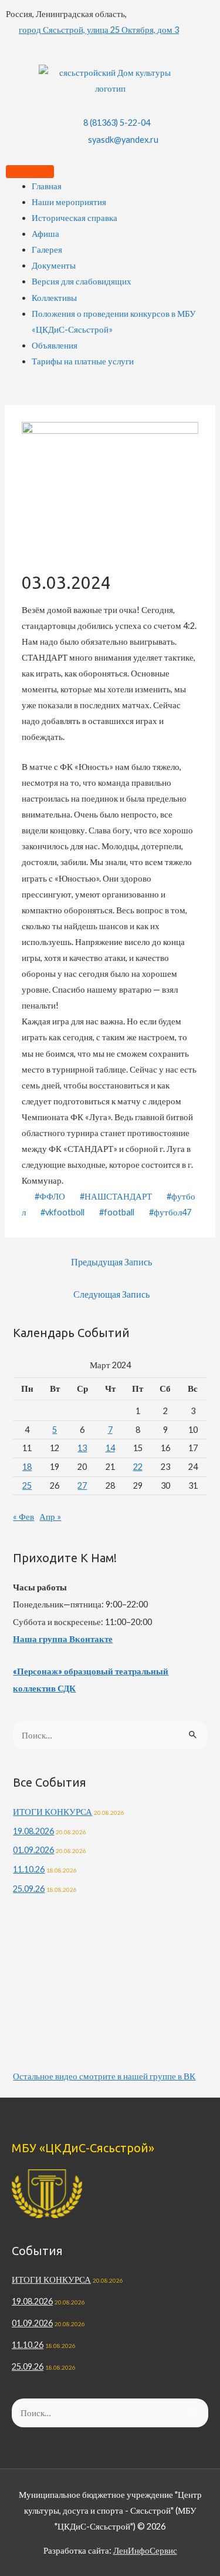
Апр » (50, 1517)
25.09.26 (29, 1889)
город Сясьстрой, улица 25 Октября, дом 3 (99, 30)
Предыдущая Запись (111, 1262)
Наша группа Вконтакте (63, 1639)
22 (138, 1467)
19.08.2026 (33, 1831)
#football (117, 1212)
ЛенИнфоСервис (145, 2550)
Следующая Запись (111, 1294)
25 (27, 1485)
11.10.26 (29, 1869)
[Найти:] (110, 1735)
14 (110, 1448)
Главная (47, 186)
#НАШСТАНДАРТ (116, 1196)
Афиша (45, 234)
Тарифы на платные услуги (83, 361)
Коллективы (54, 298)
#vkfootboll (62, 1212)
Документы (54, 265)
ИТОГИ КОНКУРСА (53, 1812)
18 (27, 1467)
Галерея (47, 249)
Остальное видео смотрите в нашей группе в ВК (104, 2076)
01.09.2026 (33, 1850)
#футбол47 (170, 1212)
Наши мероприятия (69, 202)
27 (82, 1485)
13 (82, 1448)
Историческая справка (75, 218)
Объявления (55, 345)
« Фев (23, 1517)
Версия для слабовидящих (82, 281)
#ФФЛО (50, 1196)
